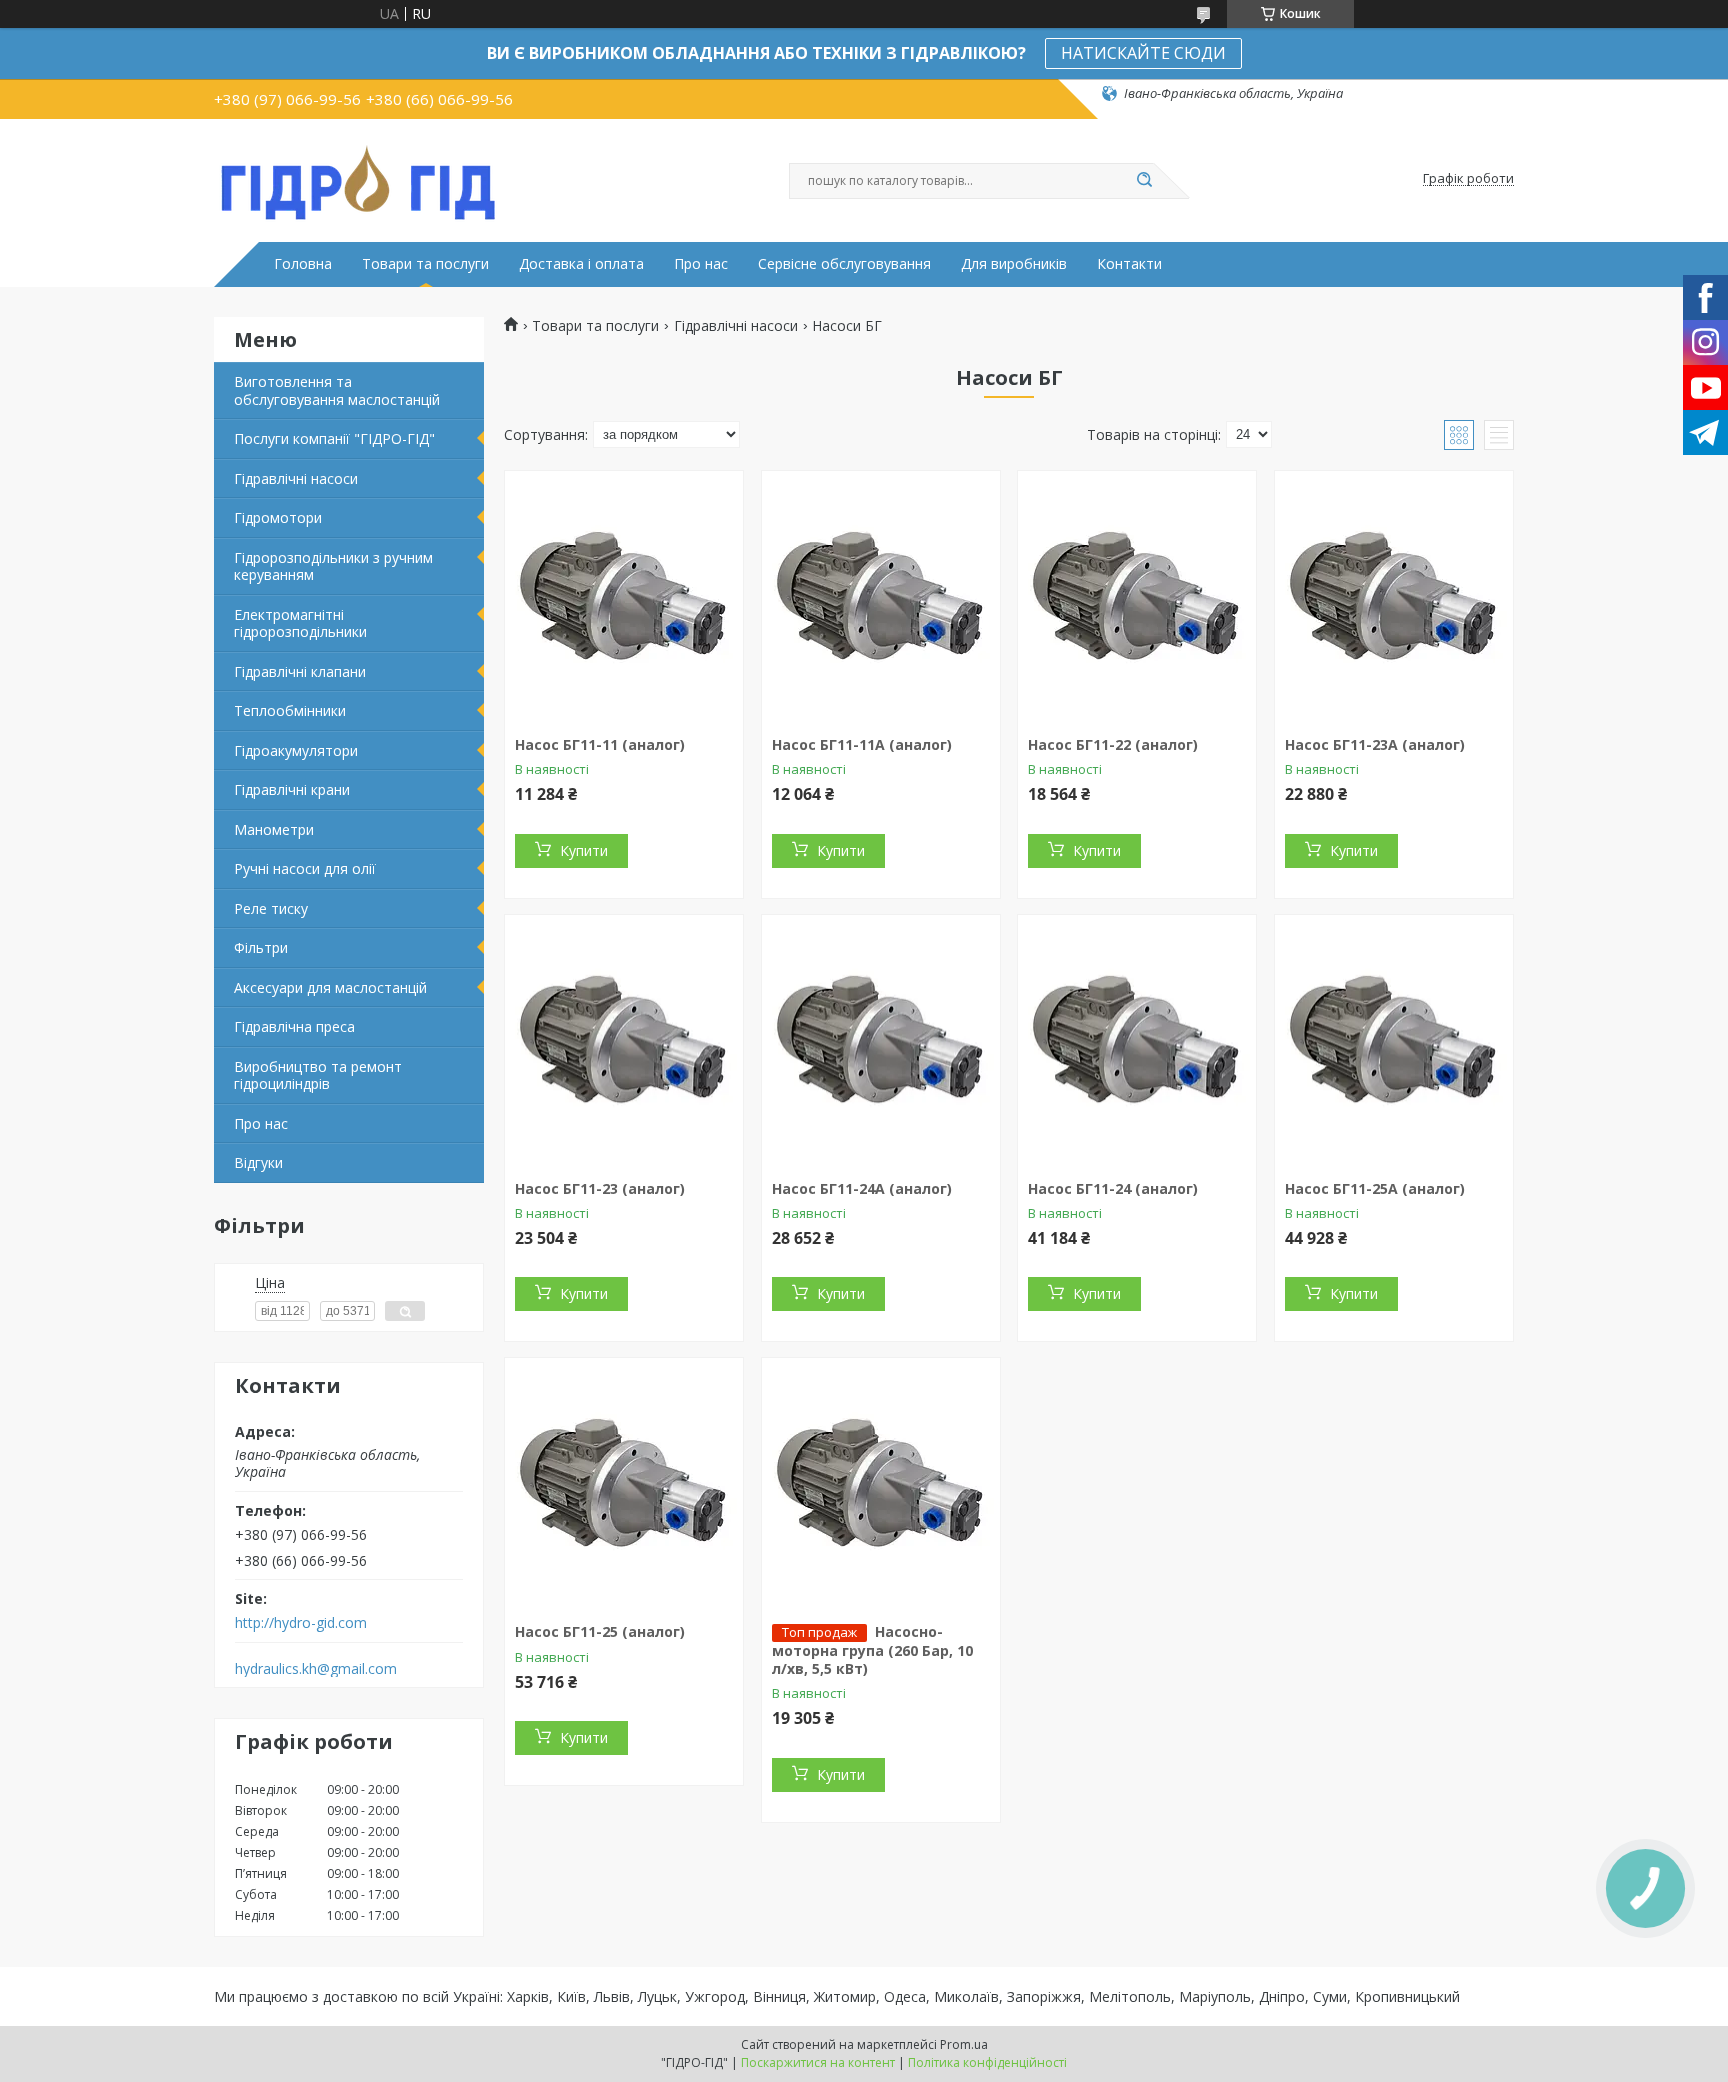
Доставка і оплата (581, 264)
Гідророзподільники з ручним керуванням (333, 566)
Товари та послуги (425, 264)
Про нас (701, 264)
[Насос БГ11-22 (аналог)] (1137, 596)
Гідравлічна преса (294, 1026)
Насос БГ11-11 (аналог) (600, 744)
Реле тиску (271, 908)
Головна (303, 264)
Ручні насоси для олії (305, 868)
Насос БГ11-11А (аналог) (862, 744)
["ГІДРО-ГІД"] (359, 179)
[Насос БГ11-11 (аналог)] (624, 596)
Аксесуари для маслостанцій (330, 987)
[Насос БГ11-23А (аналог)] (1394, 596)
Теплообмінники (290, 710)
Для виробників (1014, 264)
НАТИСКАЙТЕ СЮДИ (1143, 53)
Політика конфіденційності (987, 2062)
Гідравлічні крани (292, 789)
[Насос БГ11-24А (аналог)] (881, 1040)
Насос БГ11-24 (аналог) (1113, 1188)
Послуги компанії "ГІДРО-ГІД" (334, 438)
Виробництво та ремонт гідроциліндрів (318, 1075)
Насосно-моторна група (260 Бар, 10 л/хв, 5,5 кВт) (872, 1650)
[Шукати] (1144, 181)
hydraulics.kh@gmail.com (316, 1669)
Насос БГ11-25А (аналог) (1375, 1188)
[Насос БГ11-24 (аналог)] (1137, 1040)
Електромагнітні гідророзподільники (300, 623)
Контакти (1129, 264)
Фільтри (261, 947)
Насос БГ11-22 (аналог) (1113, 744)
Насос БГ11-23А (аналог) (1375, 744)
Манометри (274, 829)
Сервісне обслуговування (844, 264)
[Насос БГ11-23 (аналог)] (624, 1040)
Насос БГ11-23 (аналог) (600, 1188)
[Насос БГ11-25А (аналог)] (1394, 1040)
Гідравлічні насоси (296, 478)
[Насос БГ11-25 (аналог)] (624, 1483)
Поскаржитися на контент (818, 2062)
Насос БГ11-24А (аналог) (862, 1188)
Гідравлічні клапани (300, 671)
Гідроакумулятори (296, 750)
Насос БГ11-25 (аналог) (600, 1631)
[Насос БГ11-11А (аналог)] (881, 596)
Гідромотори (278, 517)
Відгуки (258, 1162)
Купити (584, 850)
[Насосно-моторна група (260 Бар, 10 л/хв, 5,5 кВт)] (881, 1483)
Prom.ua (964, 2044)
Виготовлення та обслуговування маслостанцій (337, 390)
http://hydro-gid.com (301, 1623)
